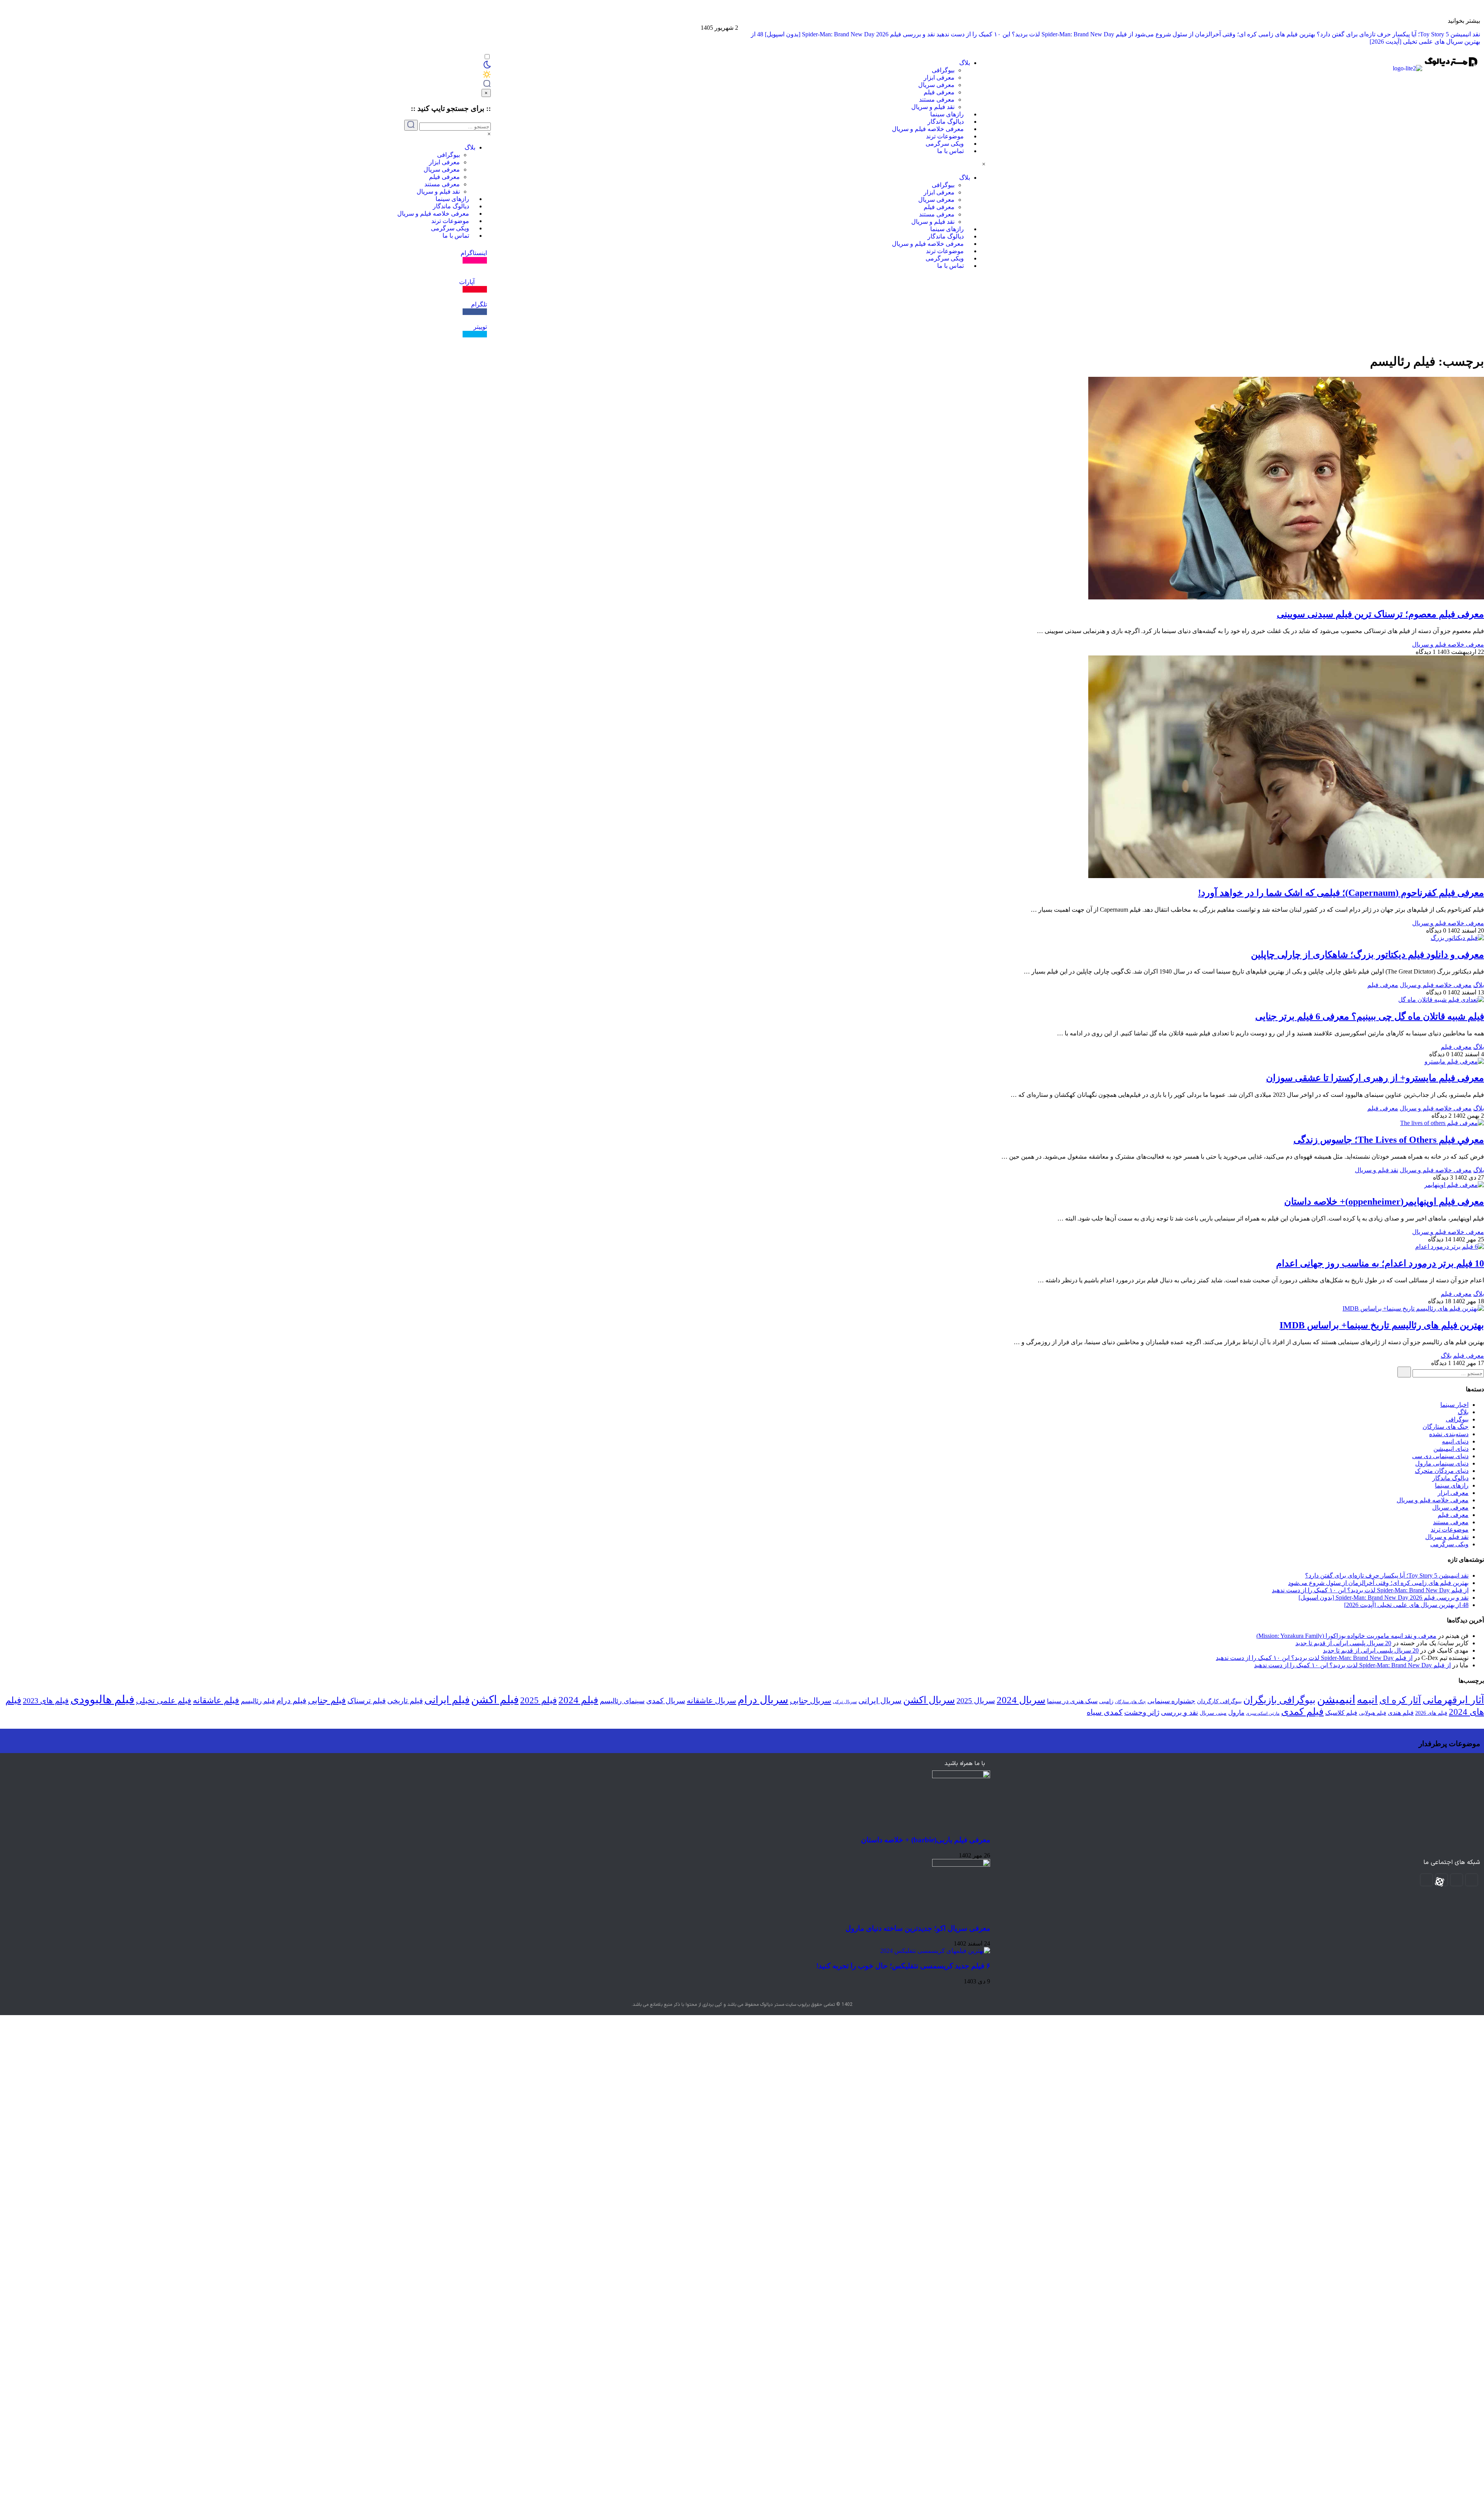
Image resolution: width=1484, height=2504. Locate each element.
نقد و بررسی (1179, 1712)
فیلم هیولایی (1373, 1713)
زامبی (1106, 1701)
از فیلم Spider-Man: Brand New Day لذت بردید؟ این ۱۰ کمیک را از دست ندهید (1035, 34)
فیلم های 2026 (1431, 1713)
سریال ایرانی (880, 1701)
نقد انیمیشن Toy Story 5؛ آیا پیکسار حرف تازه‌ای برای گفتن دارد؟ (1398, 34)
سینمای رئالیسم (622, 1701)
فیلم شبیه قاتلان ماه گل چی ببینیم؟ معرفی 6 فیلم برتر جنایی (1370, 1016)
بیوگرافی (943, 70)
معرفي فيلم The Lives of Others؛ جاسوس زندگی (1389, 1140)
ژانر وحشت (1142, 1712)
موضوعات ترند (945, 136)
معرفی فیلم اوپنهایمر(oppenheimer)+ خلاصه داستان (1384, 1202)
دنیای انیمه (1455, 1441)
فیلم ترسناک (367, 1701)
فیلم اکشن (495, 1700)
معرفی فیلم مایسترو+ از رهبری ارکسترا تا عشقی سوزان (1375, 1078)
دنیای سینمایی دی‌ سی (1440, 1456)
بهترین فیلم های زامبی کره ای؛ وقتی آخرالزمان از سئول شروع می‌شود (1225, 34)
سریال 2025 (976, 1701)
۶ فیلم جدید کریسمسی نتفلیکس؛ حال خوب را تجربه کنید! (903, 1966)
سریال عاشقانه (711, 1701)
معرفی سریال (936, 85)
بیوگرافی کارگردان (1219, 1701)
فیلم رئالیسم (258, 1701)
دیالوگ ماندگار (946, 122)
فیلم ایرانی (447, 1700)
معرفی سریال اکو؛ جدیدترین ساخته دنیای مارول (918, 1928)
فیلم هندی (1401, 1713)
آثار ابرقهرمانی (1453, 1700)
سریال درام (763, 1700)
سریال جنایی (811, 1701)
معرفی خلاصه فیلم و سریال (928, 129)
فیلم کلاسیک (1341, 1713)
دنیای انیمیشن (1451, 1449)
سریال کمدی (666, 1701)
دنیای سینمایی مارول (1442, 1463)
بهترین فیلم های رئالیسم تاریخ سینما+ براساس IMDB (1382, 1325)
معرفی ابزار (939, 77)
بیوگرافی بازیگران (1279, 1700)
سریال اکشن (929, 1700)
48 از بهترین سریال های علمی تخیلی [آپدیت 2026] (1406, 1605)
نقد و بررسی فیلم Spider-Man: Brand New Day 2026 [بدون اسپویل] (850, 34)
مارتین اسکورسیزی (1263, 1713)
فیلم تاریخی (405, 1701)
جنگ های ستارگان (1446, 1427)
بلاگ (965, 63)
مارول (1236, 1713)
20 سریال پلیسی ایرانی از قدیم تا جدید (1343, 1643)
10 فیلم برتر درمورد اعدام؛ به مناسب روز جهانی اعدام (1380, 1263)
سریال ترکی (845, 1702)
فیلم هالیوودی (102, 1700)
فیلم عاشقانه (216, 1700)
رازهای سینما (947, 114)
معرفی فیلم (939, 92)
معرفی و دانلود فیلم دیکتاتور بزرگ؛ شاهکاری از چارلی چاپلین (1367, 955)
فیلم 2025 (539, 1700)
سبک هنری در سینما (1072, 1701)
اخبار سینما (1454, 1405)
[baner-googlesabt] (1480, 24)
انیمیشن (1336, 1699)
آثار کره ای (1400, 1700)
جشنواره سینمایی (1171, 1701)
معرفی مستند (937, 100)
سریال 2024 (1021, 1700)
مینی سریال (1213, 1713)
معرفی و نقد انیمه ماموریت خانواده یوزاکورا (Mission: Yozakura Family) (1346, 1636)
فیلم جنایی (327, 1700)
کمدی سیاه (1105, 1712)
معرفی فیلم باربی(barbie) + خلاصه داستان (926, 1840)
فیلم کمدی (1302, 1712)
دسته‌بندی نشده (1449, 1434)
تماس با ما (950, 151)
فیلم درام (291, 1701)
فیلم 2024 (578, 1700)
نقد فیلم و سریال (933, 107)
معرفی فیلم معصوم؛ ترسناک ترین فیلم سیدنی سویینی (1380, 614)
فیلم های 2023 (46, 1701)
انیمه (1367, 1700)
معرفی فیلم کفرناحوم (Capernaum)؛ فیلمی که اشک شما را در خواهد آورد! (1341, 893)
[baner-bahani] (1480, 17)
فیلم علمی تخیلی (164, 1701)
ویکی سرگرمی (945, 144)
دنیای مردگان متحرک (1442, 1471)
